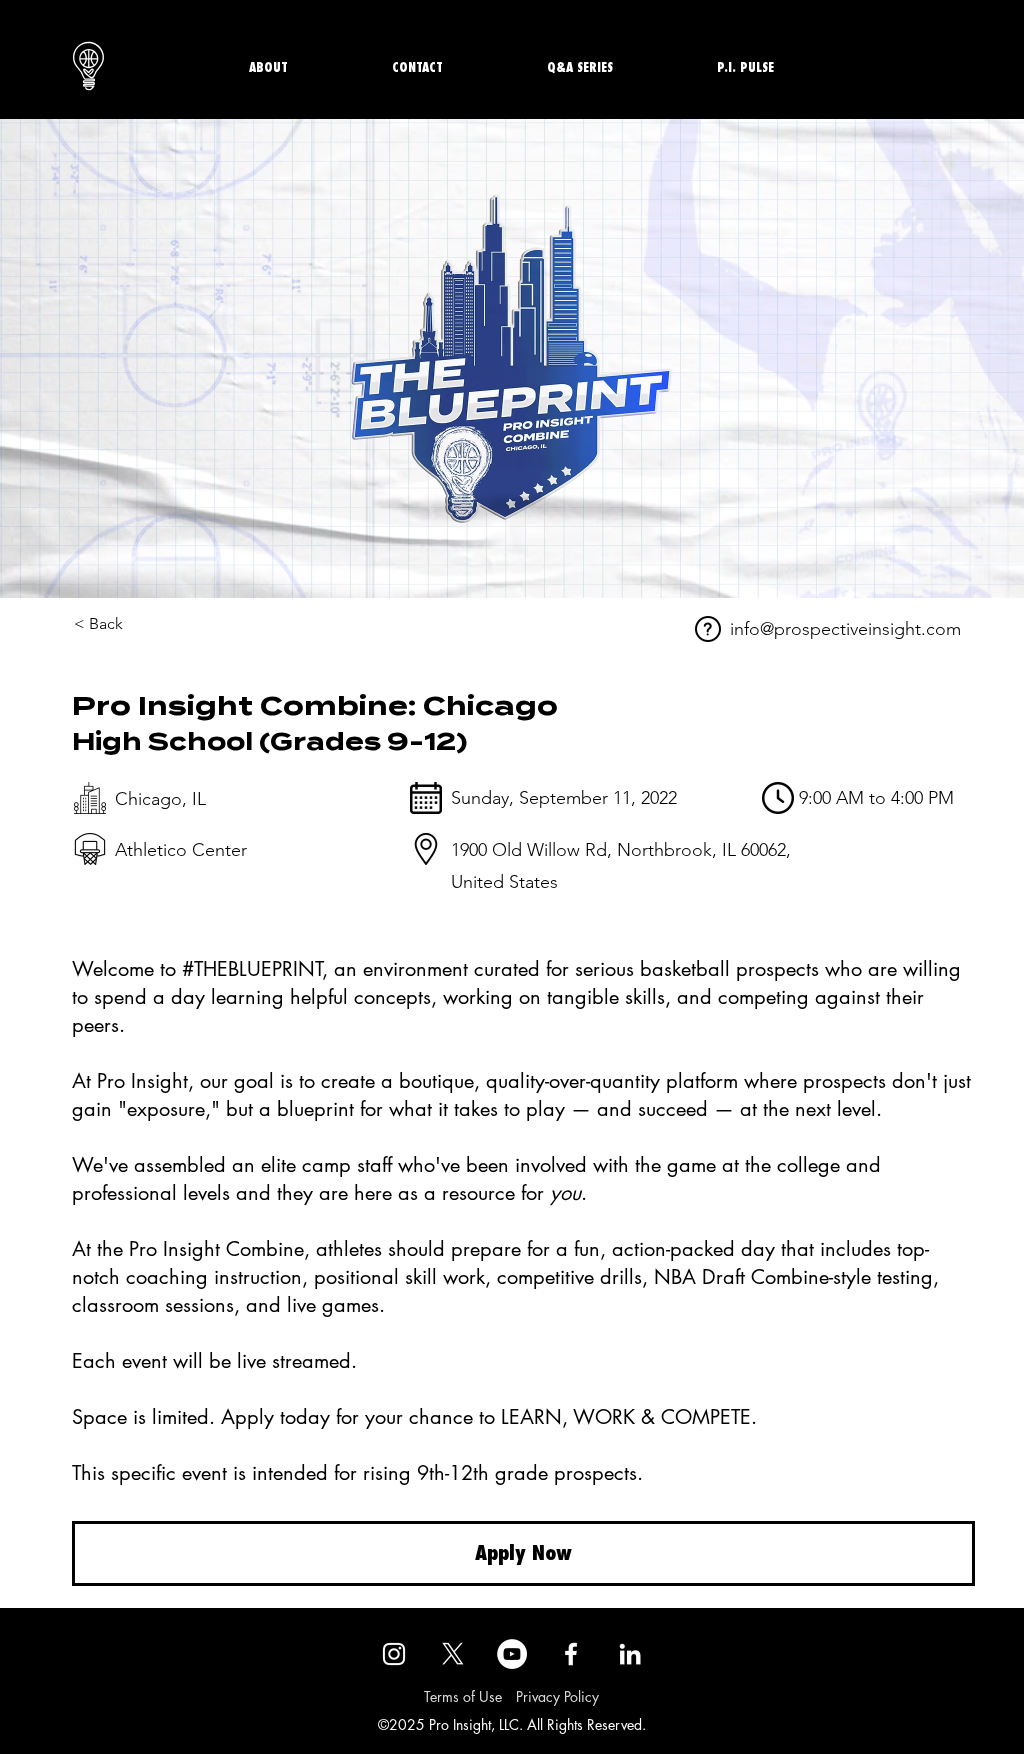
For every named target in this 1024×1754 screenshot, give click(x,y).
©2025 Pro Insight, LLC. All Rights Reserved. (512, 1724)
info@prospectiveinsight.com (845, 629)
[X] (453, 1654)
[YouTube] (512, 1654)
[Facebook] (571, 1654)
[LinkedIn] (630, 1654)
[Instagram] (394, 1654)
